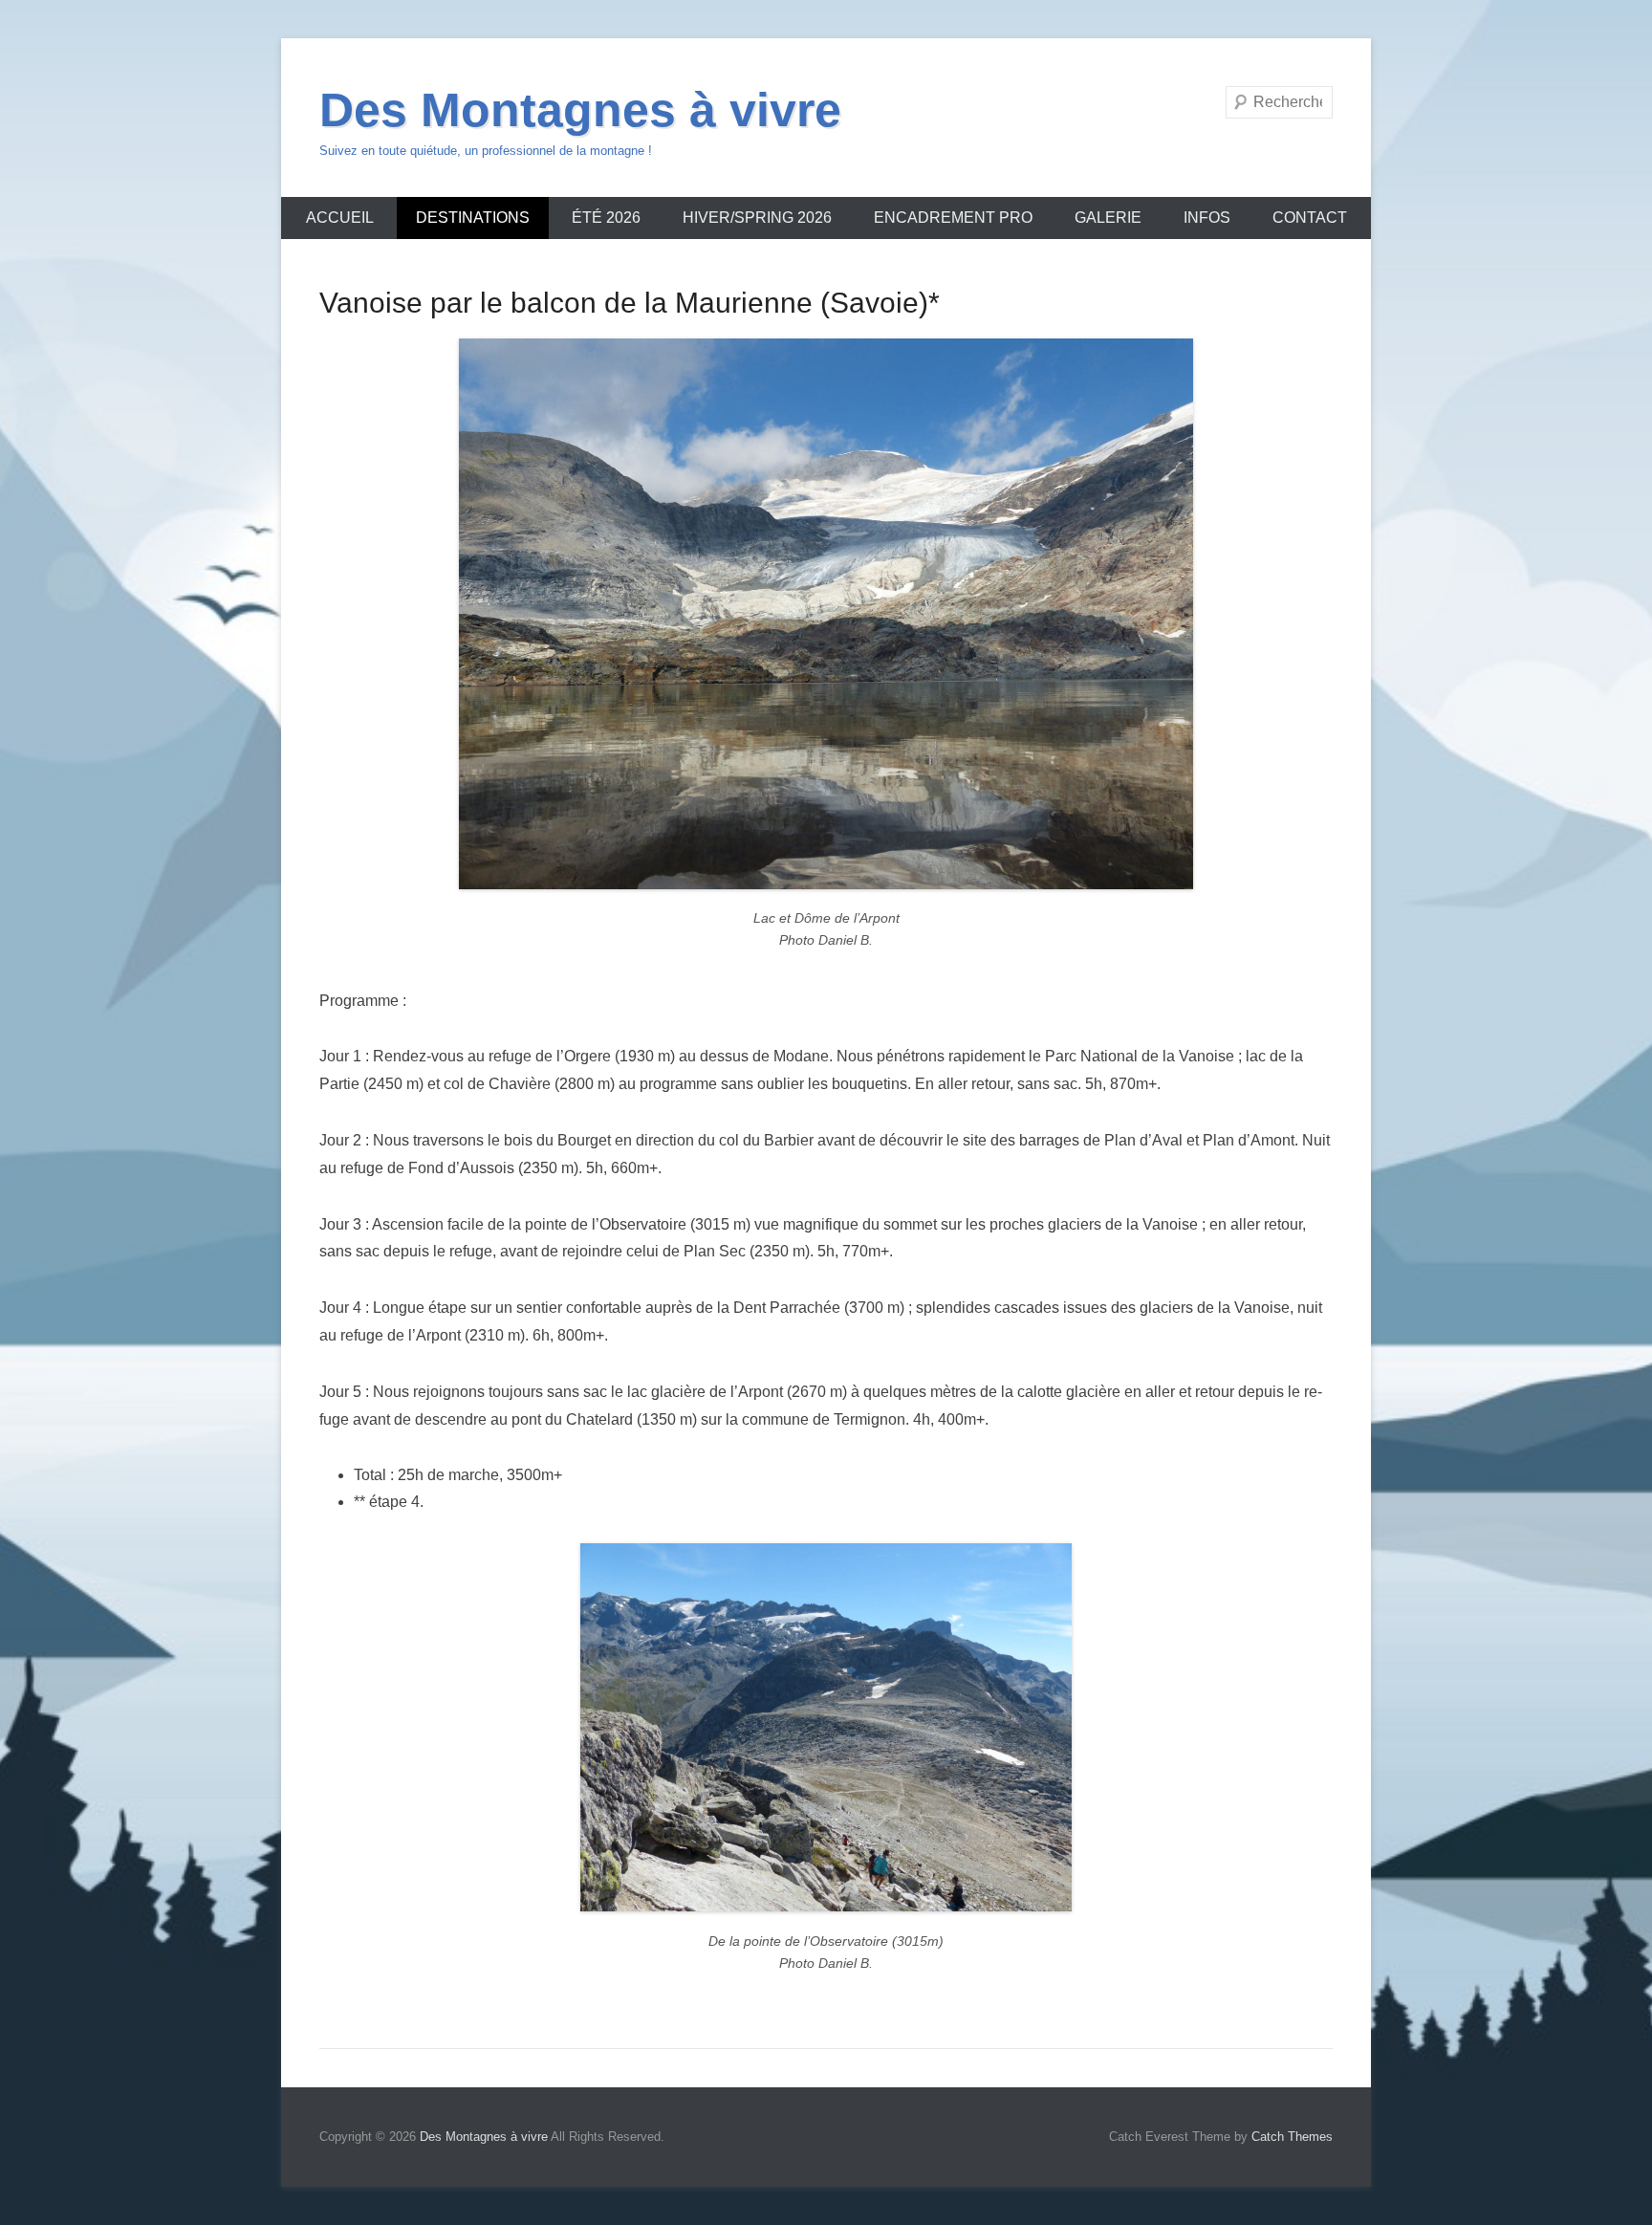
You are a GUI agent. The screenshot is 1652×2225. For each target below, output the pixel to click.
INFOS (1207, 218)
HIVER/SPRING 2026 (757, 218)
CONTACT (1310, 218)
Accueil (340, 218)
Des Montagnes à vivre (580, 110)
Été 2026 (606, 218)
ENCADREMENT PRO (953, 218)
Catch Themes (1292, 2137)
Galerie (1108, 218)
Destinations (473, 218)
